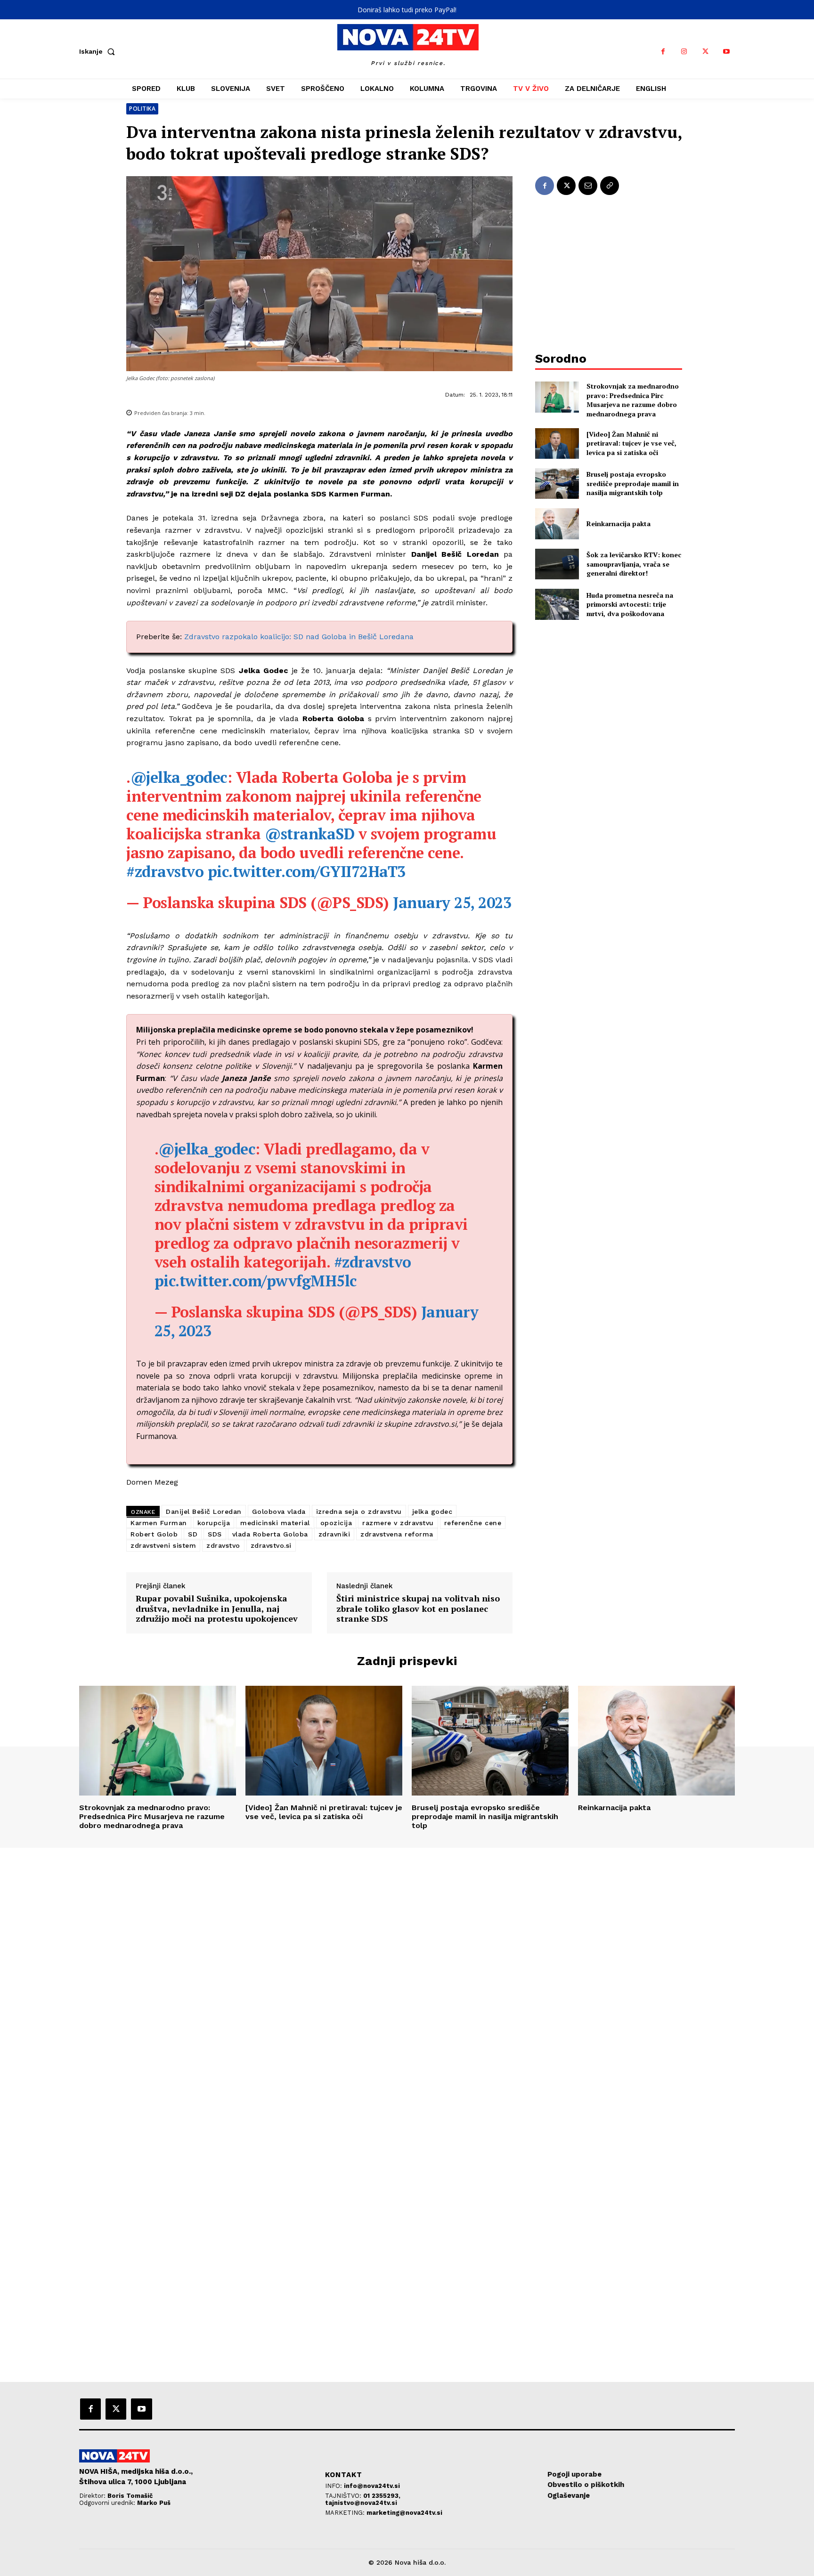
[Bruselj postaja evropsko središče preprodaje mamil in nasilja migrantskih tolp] (557, 484)
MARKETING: (346, 2513)
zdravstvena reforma (397, 1534)
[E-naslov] (588, 186)
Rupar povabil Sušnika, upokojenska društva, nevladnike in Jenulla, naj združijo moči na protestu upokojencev (217, 1609)
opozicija (336, 1523)
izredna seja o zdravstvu (359, 1511)
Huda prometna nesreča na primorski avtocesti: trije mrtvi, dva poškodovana (630, 604)
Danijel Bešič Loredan (204, 1511)
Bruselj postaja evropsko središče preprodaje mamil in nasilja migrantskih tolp (633, 483)
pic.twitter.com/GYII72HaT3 (307, 871)
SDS (215, 1534)
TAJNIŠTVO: (344, 2496)
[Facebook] (663, 52)
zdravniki (334, 1534)
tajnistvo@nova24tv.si (361, 2503)
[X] (705, 52)
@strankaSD (309, 834)
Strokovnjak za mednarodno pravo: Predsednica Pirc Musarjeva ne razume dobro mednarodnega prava (633, 400)
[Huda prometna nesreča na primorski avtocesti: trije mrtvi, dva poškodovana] (557, 604)
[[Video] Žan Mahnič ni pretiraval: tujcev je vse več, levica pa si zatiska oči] (557, 443)
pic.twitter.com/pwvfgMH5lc (256, 1281)
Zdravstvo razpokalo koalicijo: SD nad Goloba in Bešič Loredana (299, 637)
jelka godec (432, 1511)
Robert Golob (154, 1534)
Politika (142, 109)
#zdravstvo (165, 871)
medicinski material (275, 1523)
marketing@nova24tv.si (404, 2513)
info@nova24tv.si (372, 2486)
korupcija (214, 1523)
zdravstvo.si (271, 1545)
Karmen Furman (159, 1523)
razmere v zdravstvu (398, 1523)
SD (193, 1534)
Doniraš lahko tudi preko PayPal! (407, 10)
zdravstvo (223, 1545)
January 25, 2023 (452, 902)
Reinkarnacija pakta (619, 524)
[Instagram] (684, 52)
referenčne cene (473, 1523)
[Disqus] (407, 1976)
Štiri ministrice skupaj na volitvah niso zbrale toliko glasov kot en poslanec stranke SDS (418, 1609)
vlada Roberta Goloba (270, 1534)
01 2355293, (382, 2496)
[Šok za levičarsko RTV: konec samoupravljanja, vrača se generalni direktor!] (557, 564)
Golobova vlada (279, 1511)
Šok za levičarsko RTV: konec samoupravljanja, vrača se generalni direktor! (634, 564)
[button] (99, 51)
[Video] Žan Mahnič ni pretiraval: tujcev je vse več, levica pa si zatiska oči (631, 443)
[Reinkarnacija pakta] (557, 524)
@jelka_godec (179, 777)
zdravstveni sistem (163, 1545)
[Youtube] (727, 52)
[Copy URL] (610, 186)
